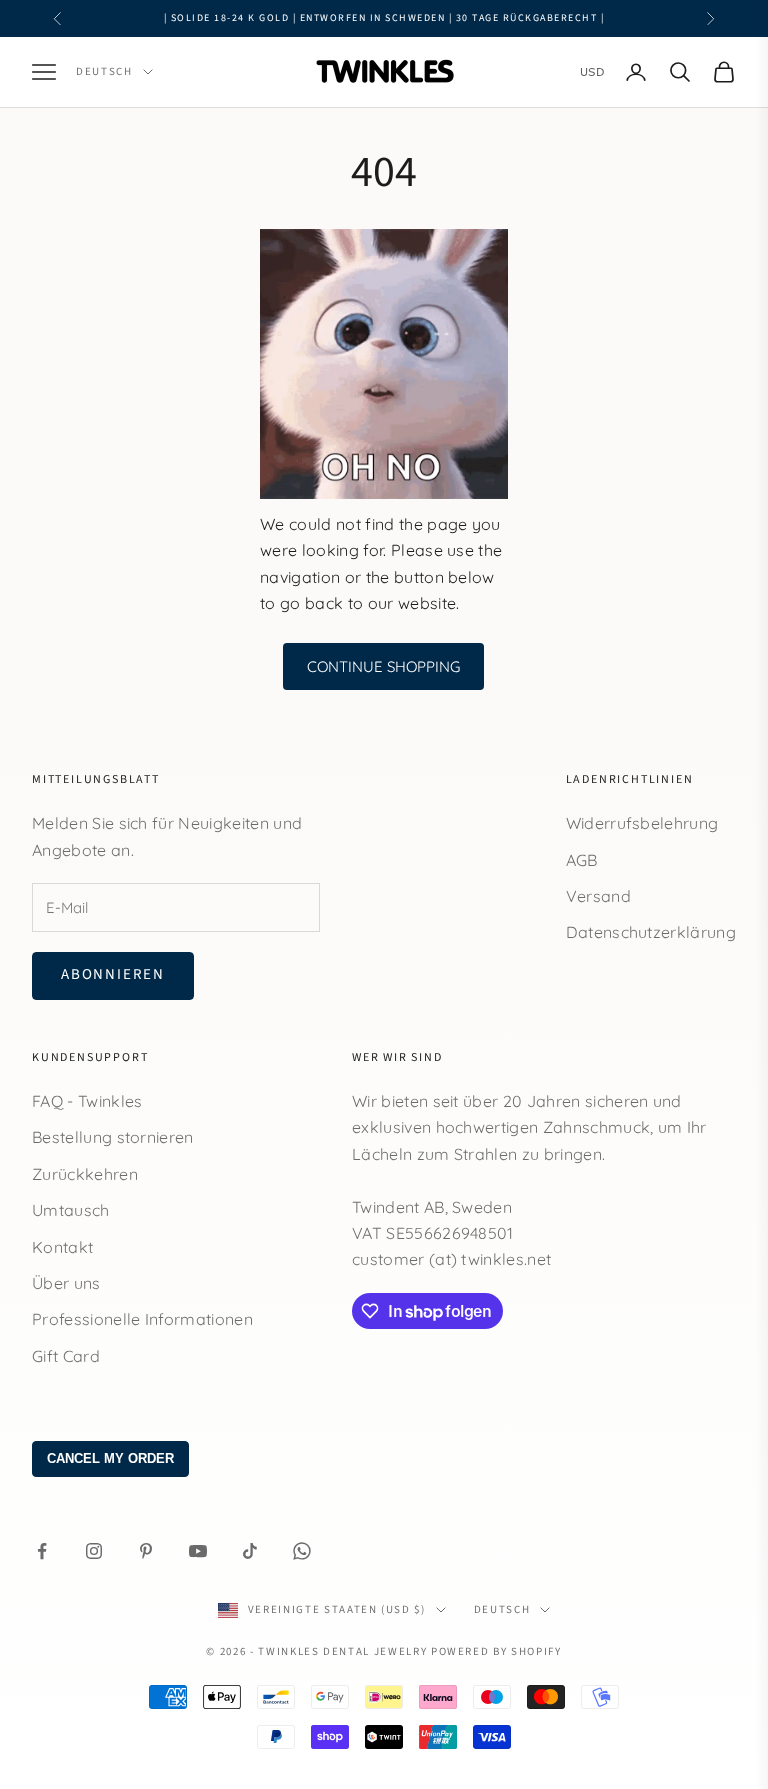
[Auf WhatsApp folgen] (302, 1551)
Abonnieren (113, 974)
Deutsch (104, 71)
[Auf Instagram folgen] (94, 1551)
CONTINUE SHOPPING (383, 666)
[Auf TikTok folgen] (250, 1551)
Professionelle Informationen (142, 1319)
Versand (598, 896)
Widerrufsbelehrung (642, 823)
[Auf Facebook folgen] (42, 1551)
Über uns (66, 1283)
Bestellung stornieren (113, 1137)
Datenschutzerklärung (651, 932)
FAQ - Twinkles (87, 1101)
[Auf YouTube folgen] (198, 1551)
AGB (582, 860)
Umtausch (71, 1210)
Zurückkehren (85, 1174)
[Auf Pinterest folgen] (146, 1551)
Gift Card (66, 1356)
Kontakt (62, 1247)
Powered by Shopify (496, 1651)
